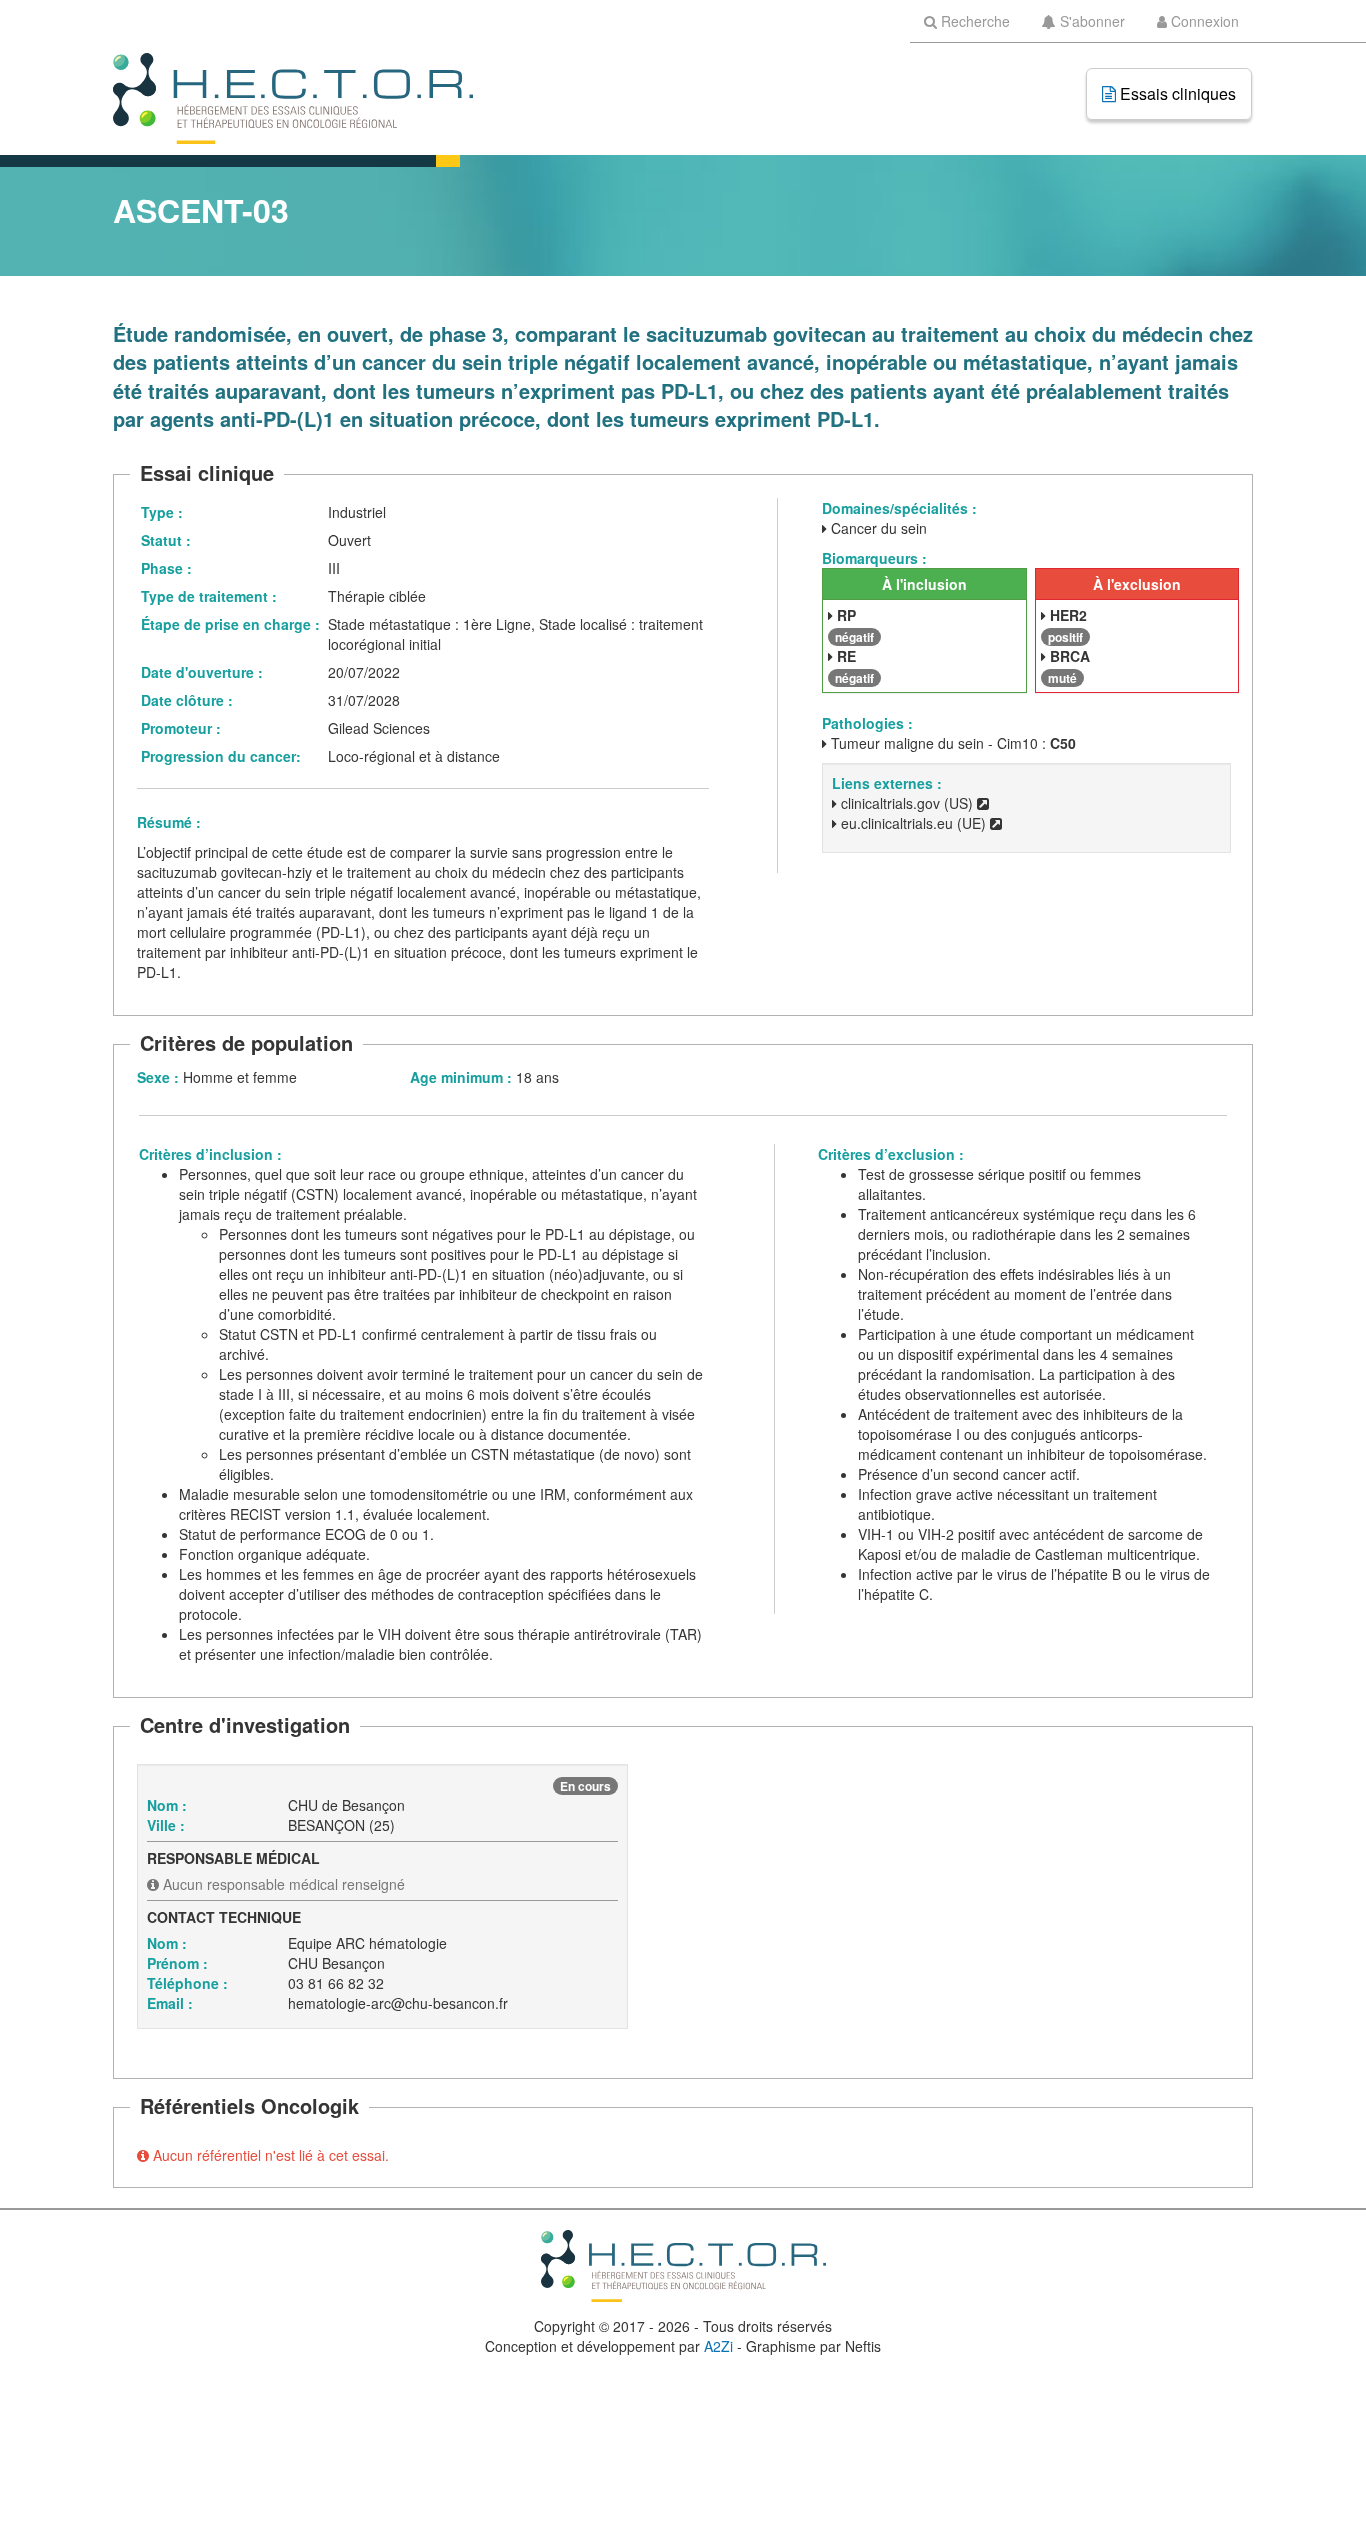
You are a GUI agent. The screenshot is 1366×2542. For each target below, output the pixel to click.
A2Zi (718, 2346)
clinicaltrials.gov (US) (907, 803)
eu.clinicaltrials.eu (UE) (913, 823)
